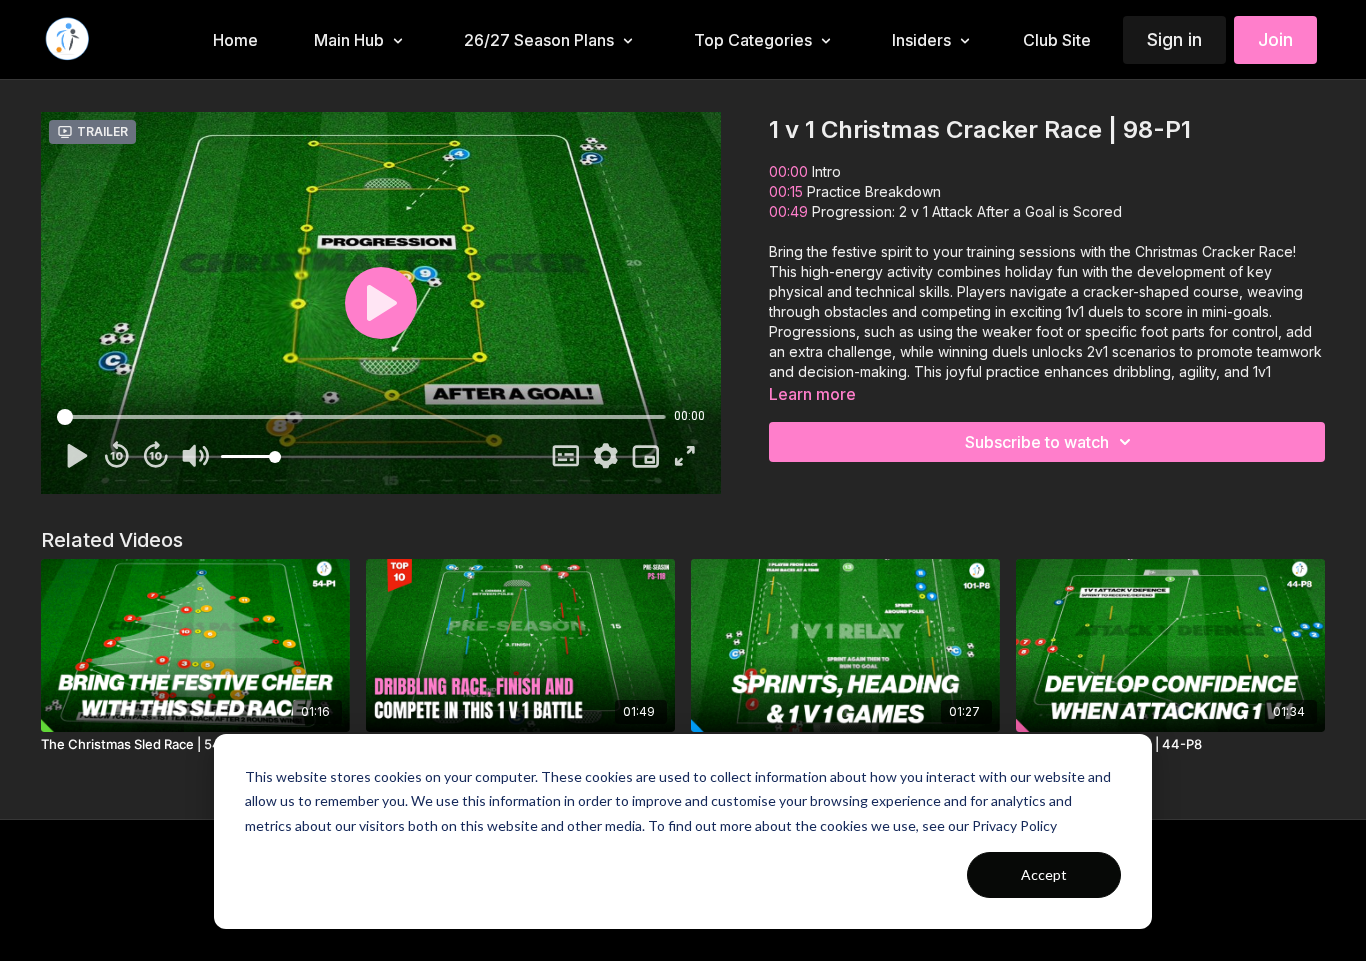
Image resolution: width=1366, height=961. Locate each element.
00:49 (788, 211)
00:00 (788, 171)
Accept (1044, 874)
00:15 (786, 191)
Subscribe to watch (1037, 442)
